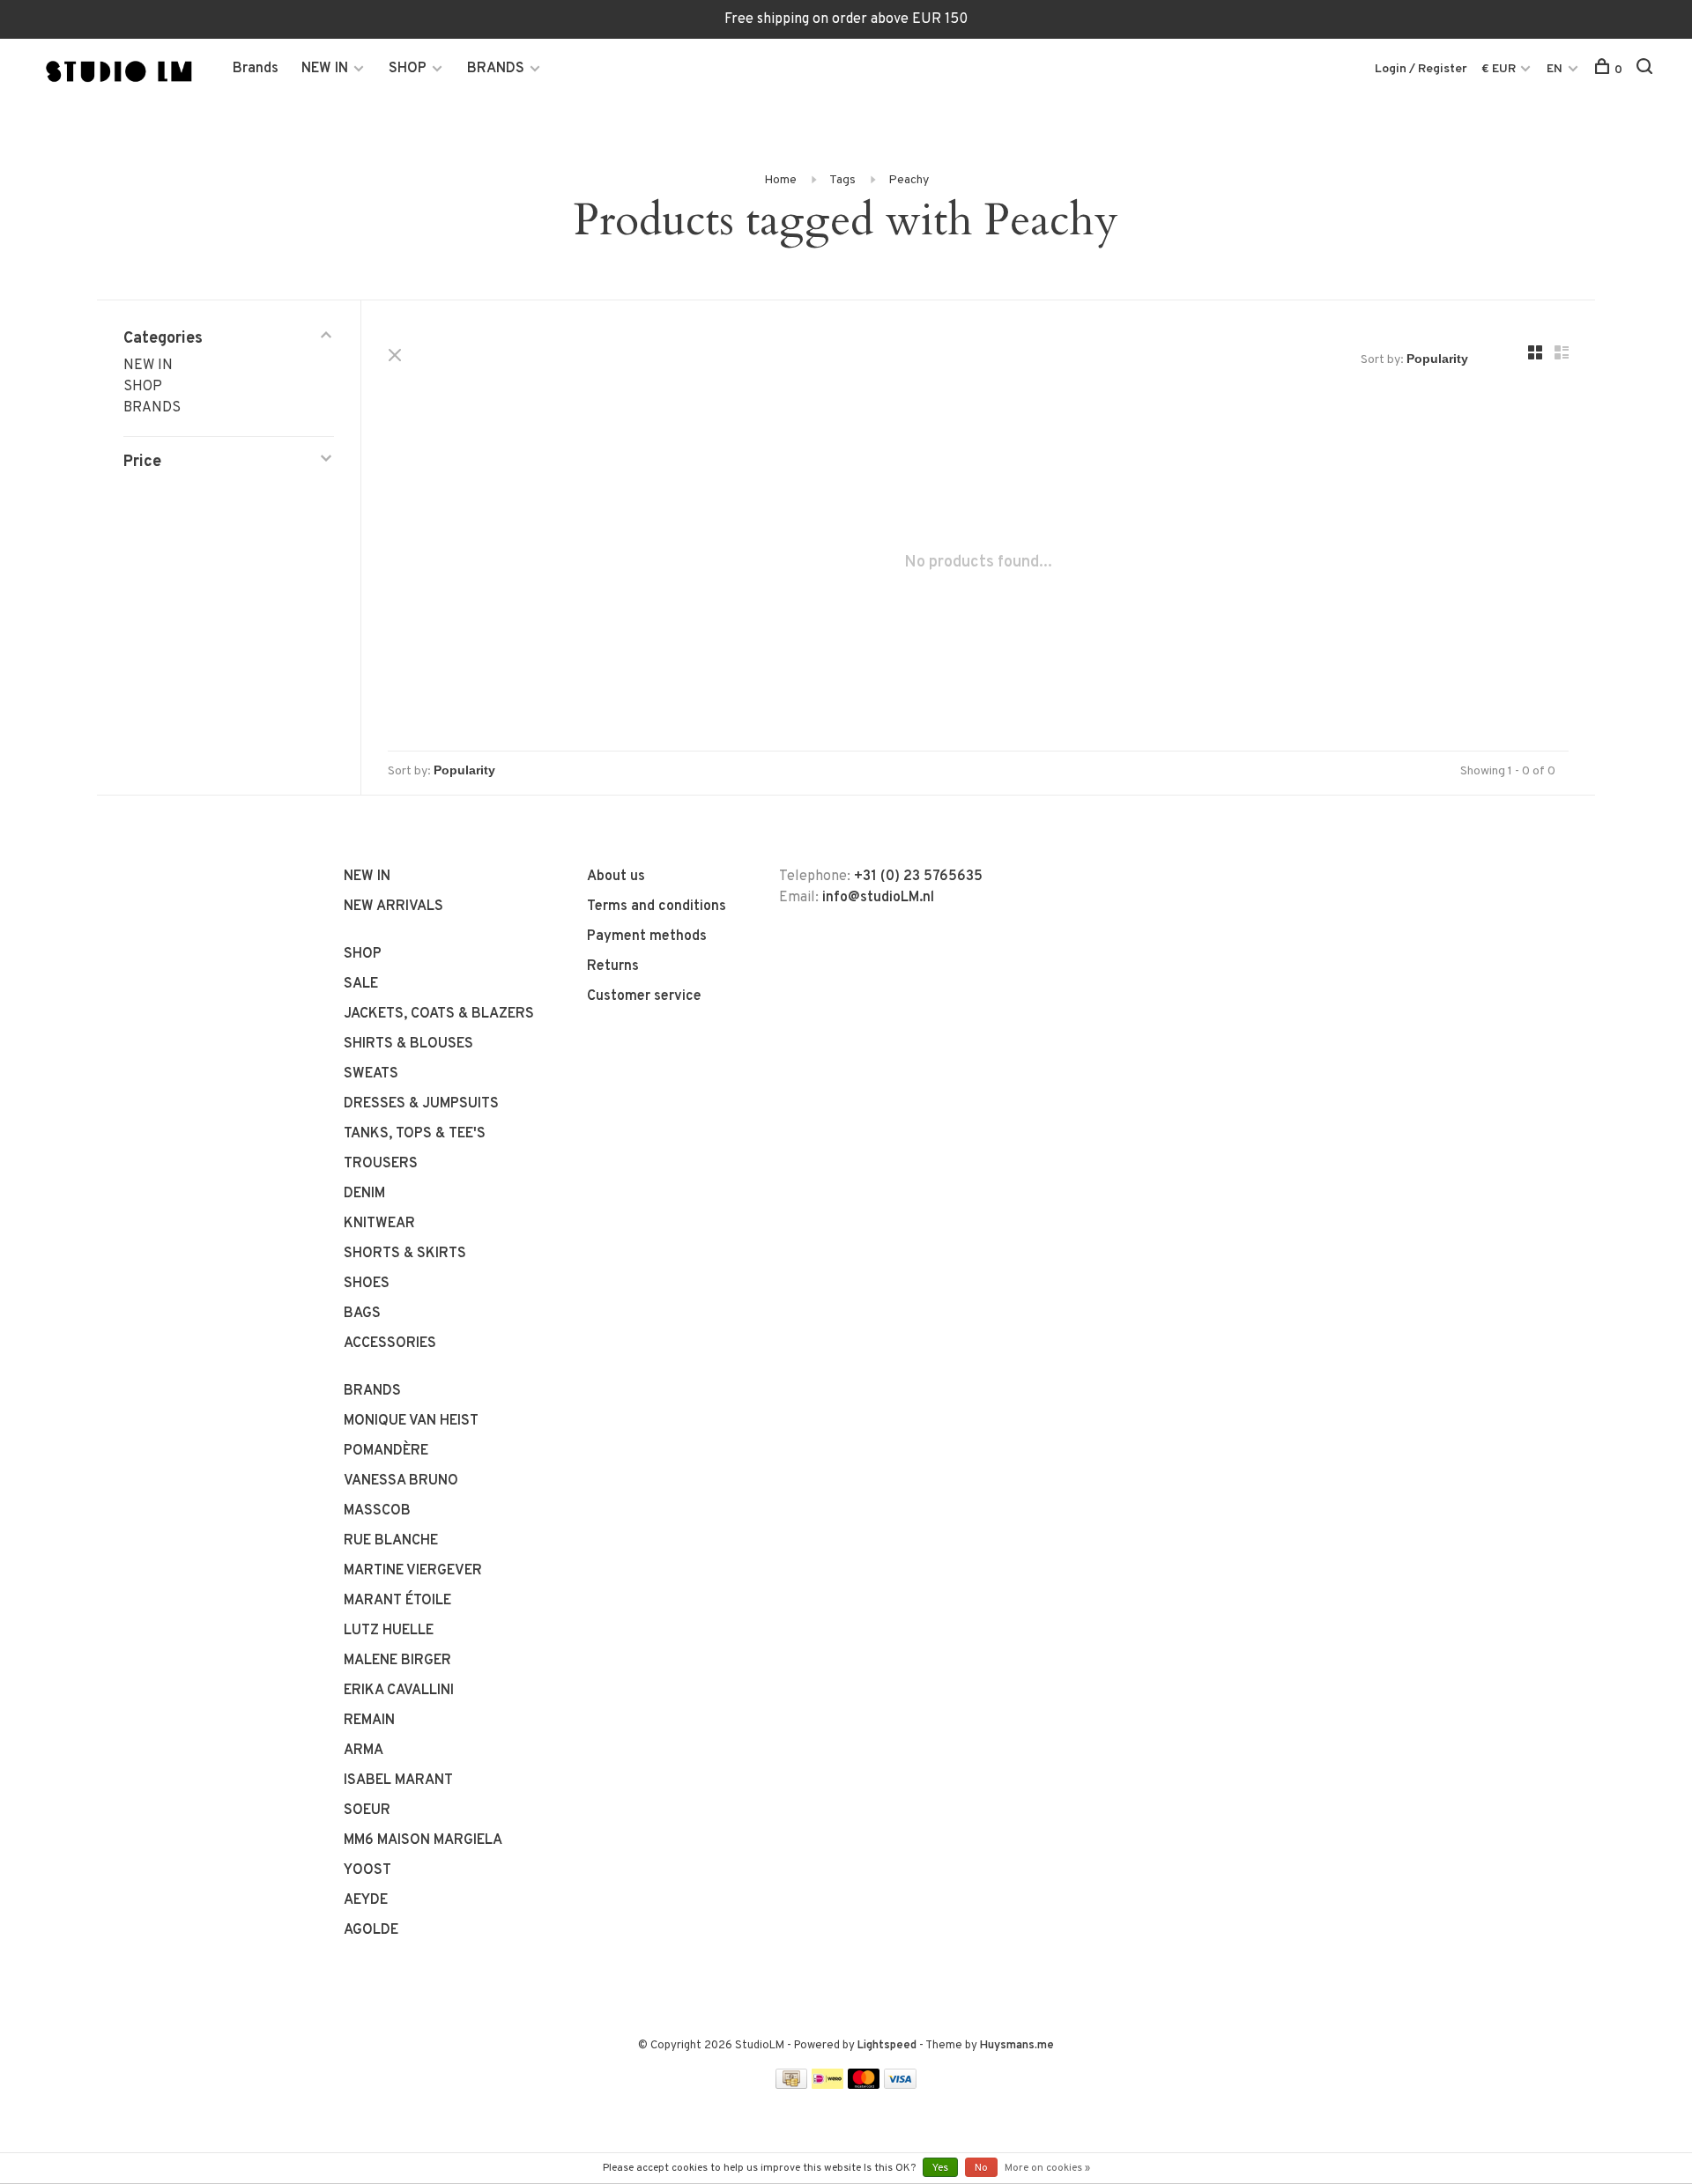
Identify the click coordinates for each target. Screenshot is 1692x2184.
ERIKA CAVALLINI (399, 1691)
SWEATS (371, 1074)
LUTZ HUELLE (389, 1631)
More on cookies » (1047, 2168)
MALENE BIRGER (397, 1661)
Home (780, 180)
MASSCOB (377, 1511)
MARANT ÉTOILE (397, 1601)
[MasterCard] (864, 2085)
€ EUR (1500, 69)
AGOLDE (371, 1930)
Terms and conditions (657, 907)
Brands (256, 69)
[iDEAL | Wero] (827, 2085)
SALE (361, 984)
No (981, 2168)
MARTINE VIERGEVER (413, 1571)
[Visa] (900, 2085)
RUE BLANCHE (391, 1541)
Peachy (909, 180)
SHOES (367, 1284)
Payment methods (647, 937)
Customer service (644, 996)
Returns (613, 966)
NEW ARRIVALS (393, 907)
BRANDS (496, 69)
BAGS (362, 1314)
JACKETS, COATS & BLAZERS (439, 1014)
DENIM (364, 1194)
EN (1555, 69)
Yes (940, 2168)
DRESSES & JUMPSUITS (421, 1104)
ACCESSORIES (390, 1344)
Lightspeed (887, 2046)
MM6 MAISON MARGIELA (423, 1840)
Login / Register (1421, 69)
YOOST (367, 1870)
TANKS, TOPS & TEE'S (415, 1134)
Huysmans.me (1017, 2046)
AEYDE (366, 1900)
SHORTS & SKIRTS (405, 1254)
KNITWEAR (379, 1224)
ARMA (364, 1751)
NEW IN (325, 69)
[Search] (1647, 70)
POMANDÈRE (386, 1451)
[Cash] (791, 2085)
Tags (842, 180)
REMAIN (369, 1721)
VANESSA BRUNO (401, 1481)
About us (616, 877)
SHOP (408, 69)
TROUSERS (381, 1164)
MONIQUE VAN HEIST (411, 1421)
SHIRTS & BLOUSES (408, 1044)
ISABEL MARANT (398, 1781)
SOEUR (367, 1810)
